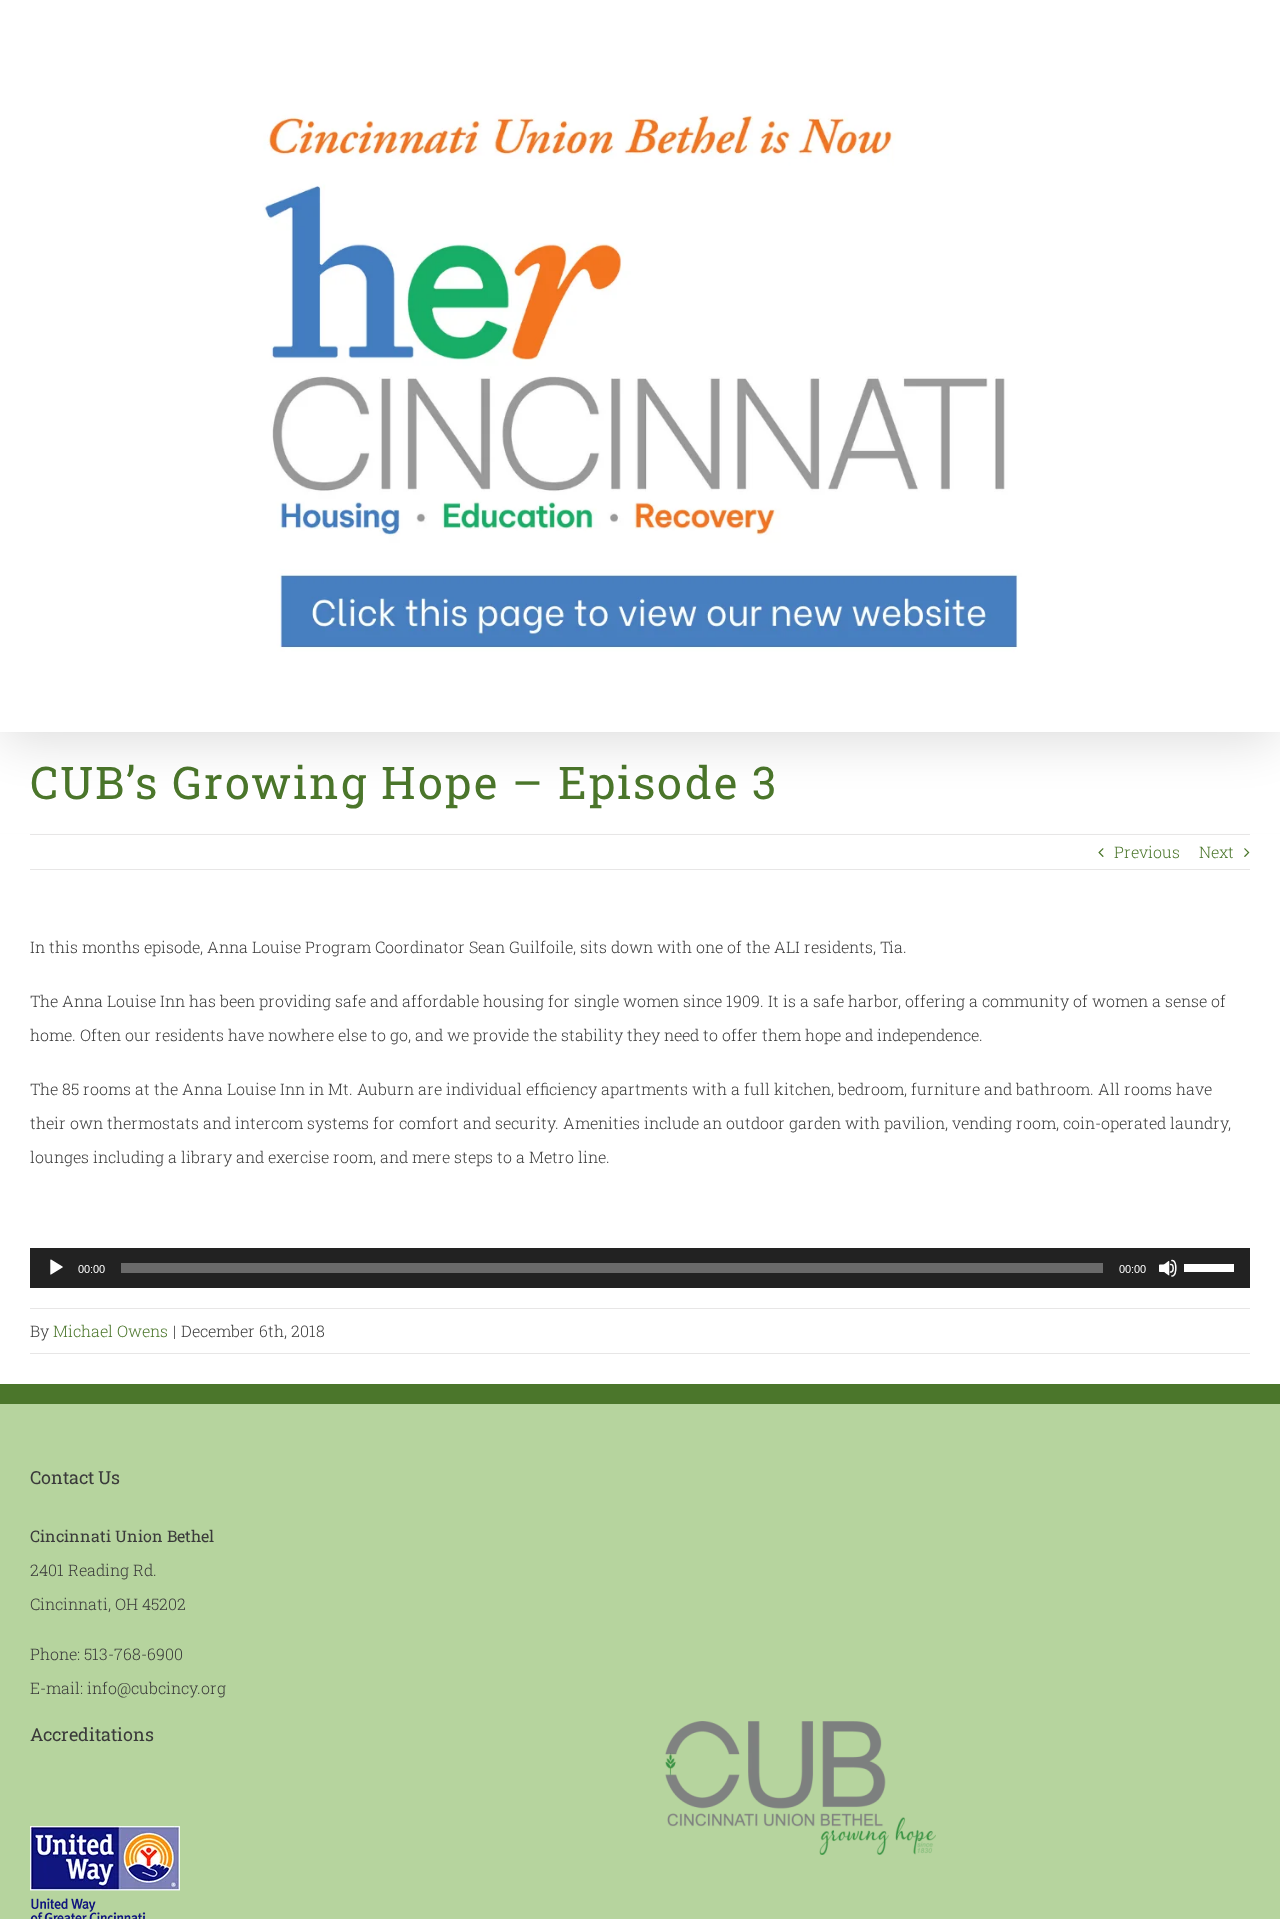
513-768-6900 (133, 1653)
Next (1216, 851)
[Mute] (1168, 1268)
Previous (1147, 851)
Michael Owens (110, 1330)
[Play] (56, 1268)
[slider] (1212, 1266)
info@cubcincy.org (156, 1687)
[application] (640, 1268)
